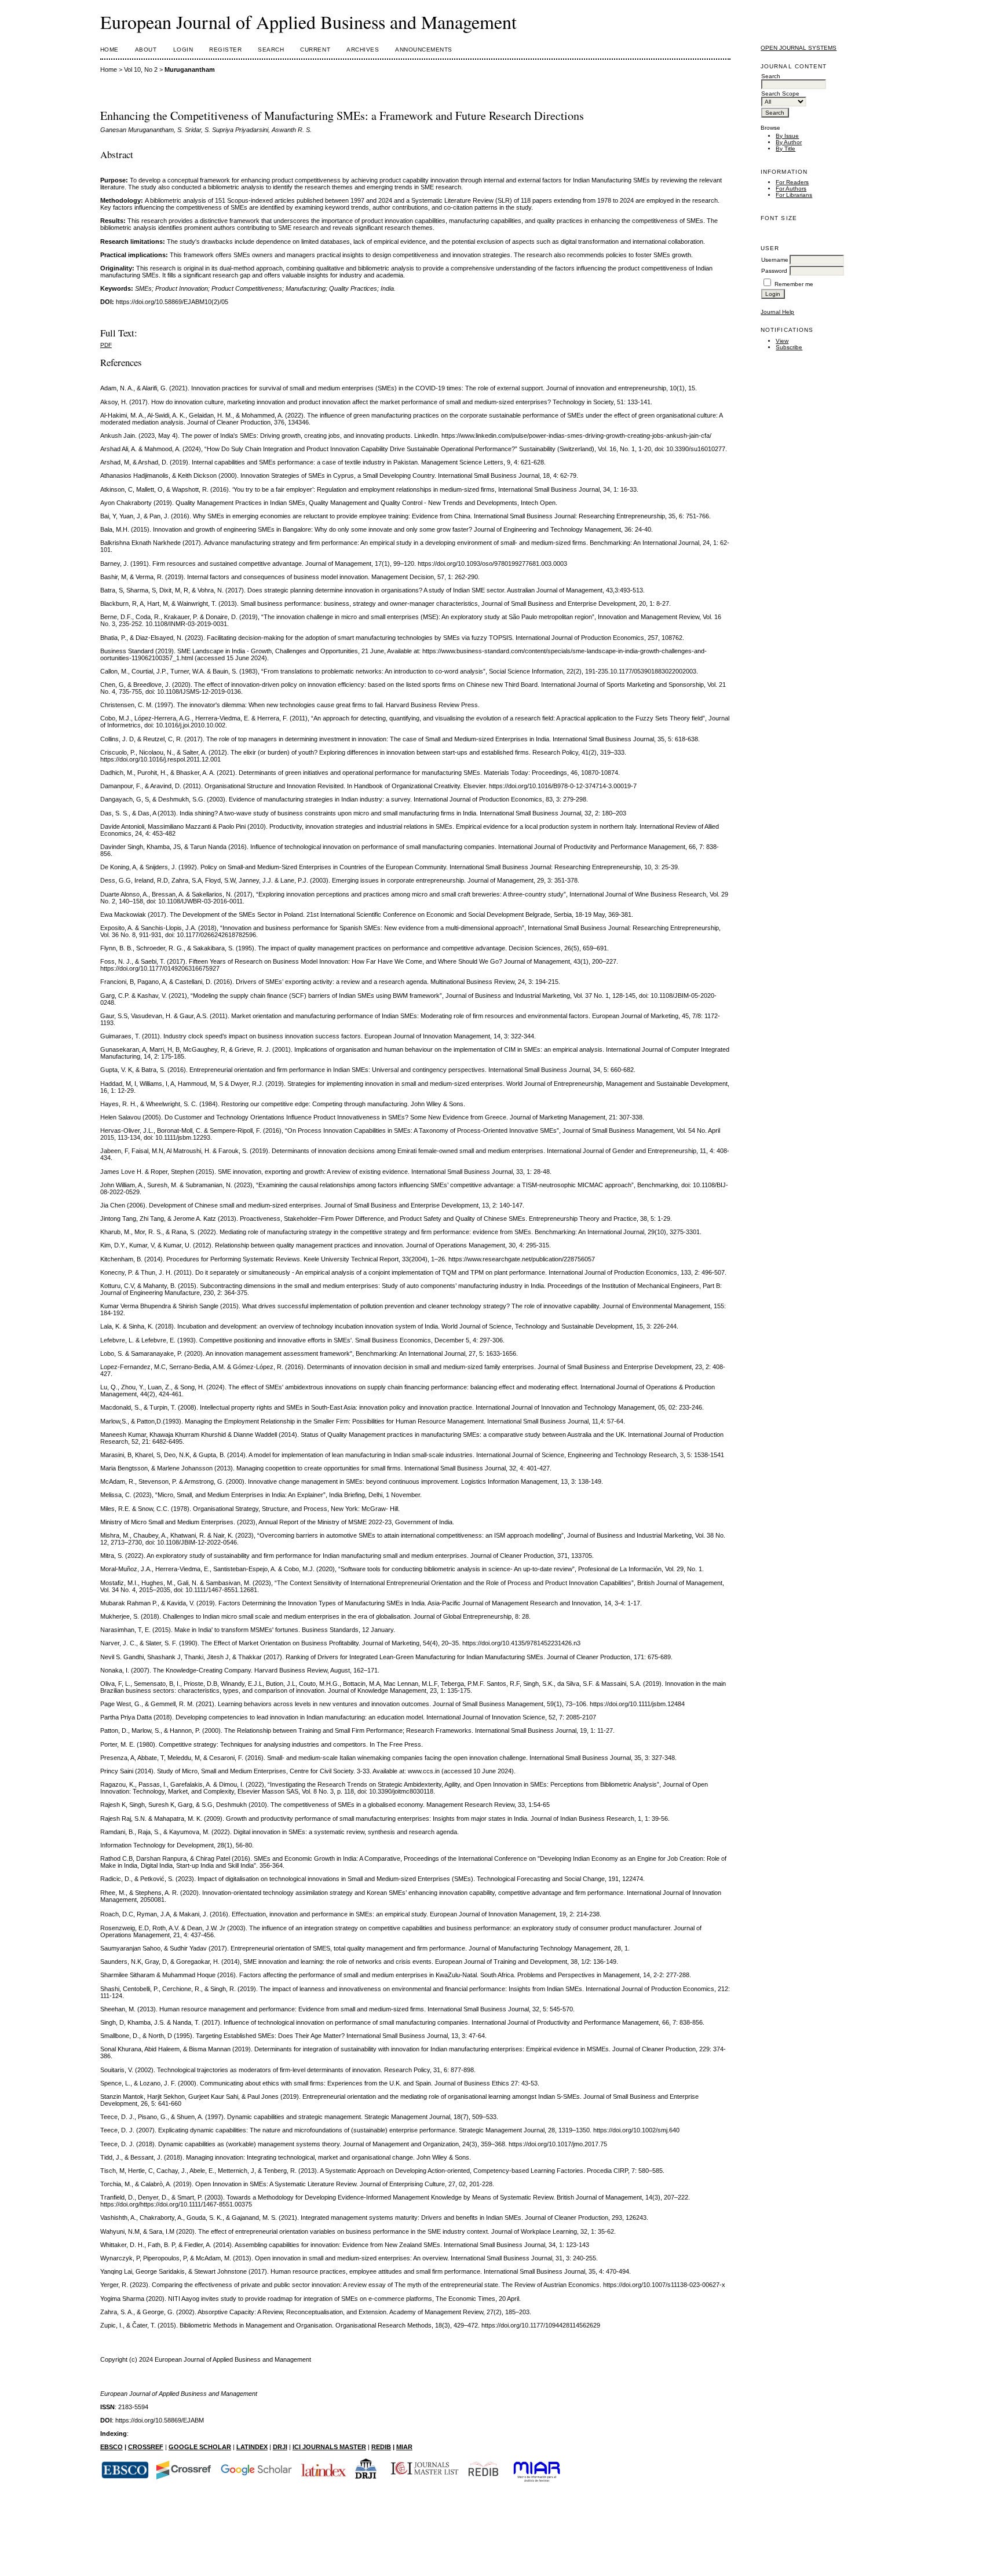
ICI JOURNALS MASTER (329, 2447)
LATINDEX (252, 2447)
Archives (363, 50)
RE (376, 2447)
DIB (386, 2447)
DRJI (280, 2447)
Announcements (424, 50)
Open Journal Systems (799, 48)
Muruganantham (190, 69)
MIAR (404, 2447)
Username (775, 260)
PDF (106, 345)
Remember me (794, 284)
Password (774, 271)
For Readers (792, 182)
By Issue (787, 136)
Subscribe (789, 347)
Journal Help (777, 312)
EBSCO (112, 2447)
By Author (789, 142)
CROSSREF (146, 2447)
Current (315, 50)
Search (271, 50)
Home (109, 50)
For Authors (791, 189)
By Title (786, 149)
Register (225, 50)
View (782, 341)
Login (183, 50)
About (146, 50)
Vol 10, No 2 (141, 69)
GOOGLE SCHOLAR (200, 2447)
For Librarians (794, 195)
